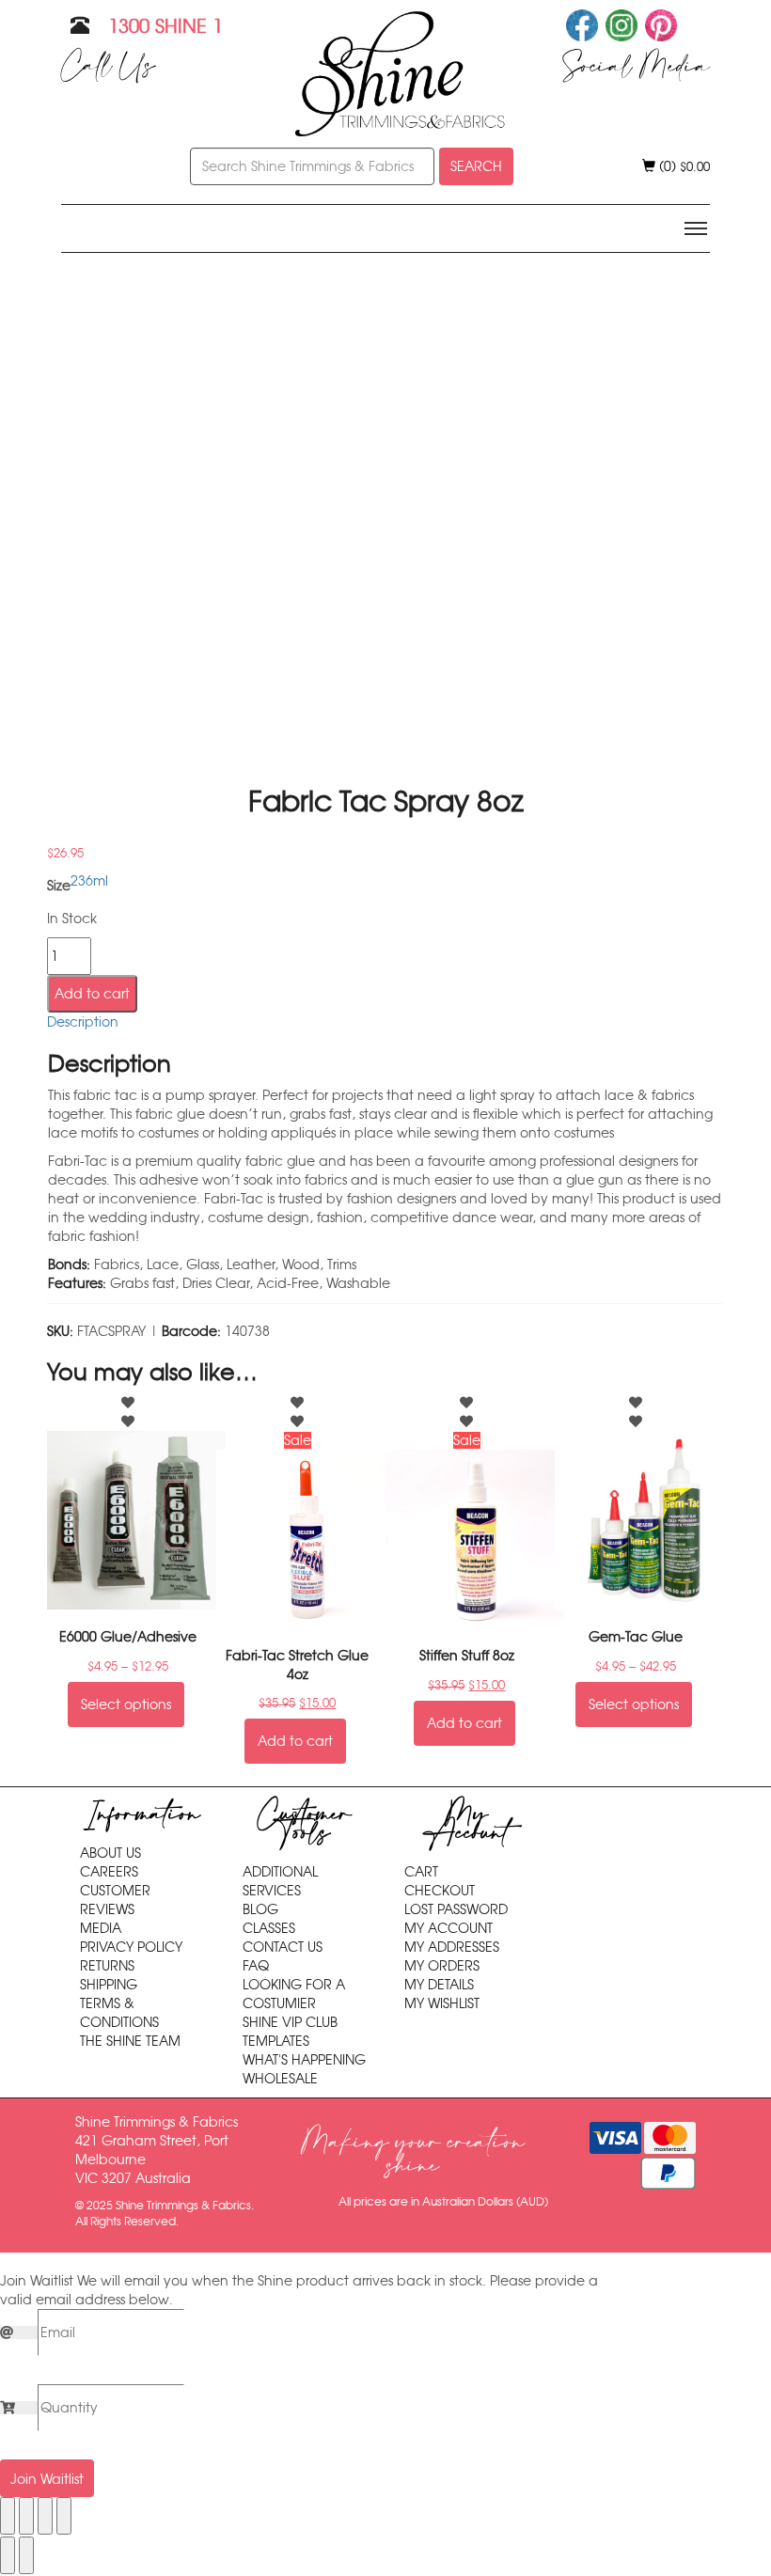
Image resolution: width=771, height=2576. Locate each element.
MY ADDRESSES (452, 1947)
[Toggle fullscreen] (26, 2516)
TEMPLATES (276, 2041)
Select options (126, 1704)
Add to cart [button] (295, 1741)
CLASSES (269, 1928)
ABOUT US (110, 1853)
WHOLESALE (280, 2079)
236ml (89, 881)
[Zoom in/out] (8, 2516)
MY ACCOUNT (448, 1928)
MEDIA (101, 1928)
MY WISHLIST (442, 2003)
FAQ (256, 1966)
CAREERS (109, 1872)
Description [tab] (83, 1022)
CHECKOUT (440, 1891)
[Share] (45, 2516)
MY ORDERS (442, 1966)
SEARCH (476, 166)
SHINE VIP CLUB (290, 2022)
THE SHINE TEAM (130, 2041)
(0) (683, 166)
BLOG (260, 1909)
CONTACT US (283, 1947)
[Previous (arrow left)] (8, 2555)
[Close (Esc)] (64, 2516)
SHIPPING (109, 1985)
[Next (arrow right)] (26, 2555)
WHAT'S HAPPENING (304, 2060)
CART (421, 1872)
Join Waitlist (47, 2479)
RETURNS (107, 1966)
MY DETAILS (439, 1985)
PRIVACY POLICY (131, 1947)
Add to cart (92, 994)
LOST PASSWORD (456, 1909)
